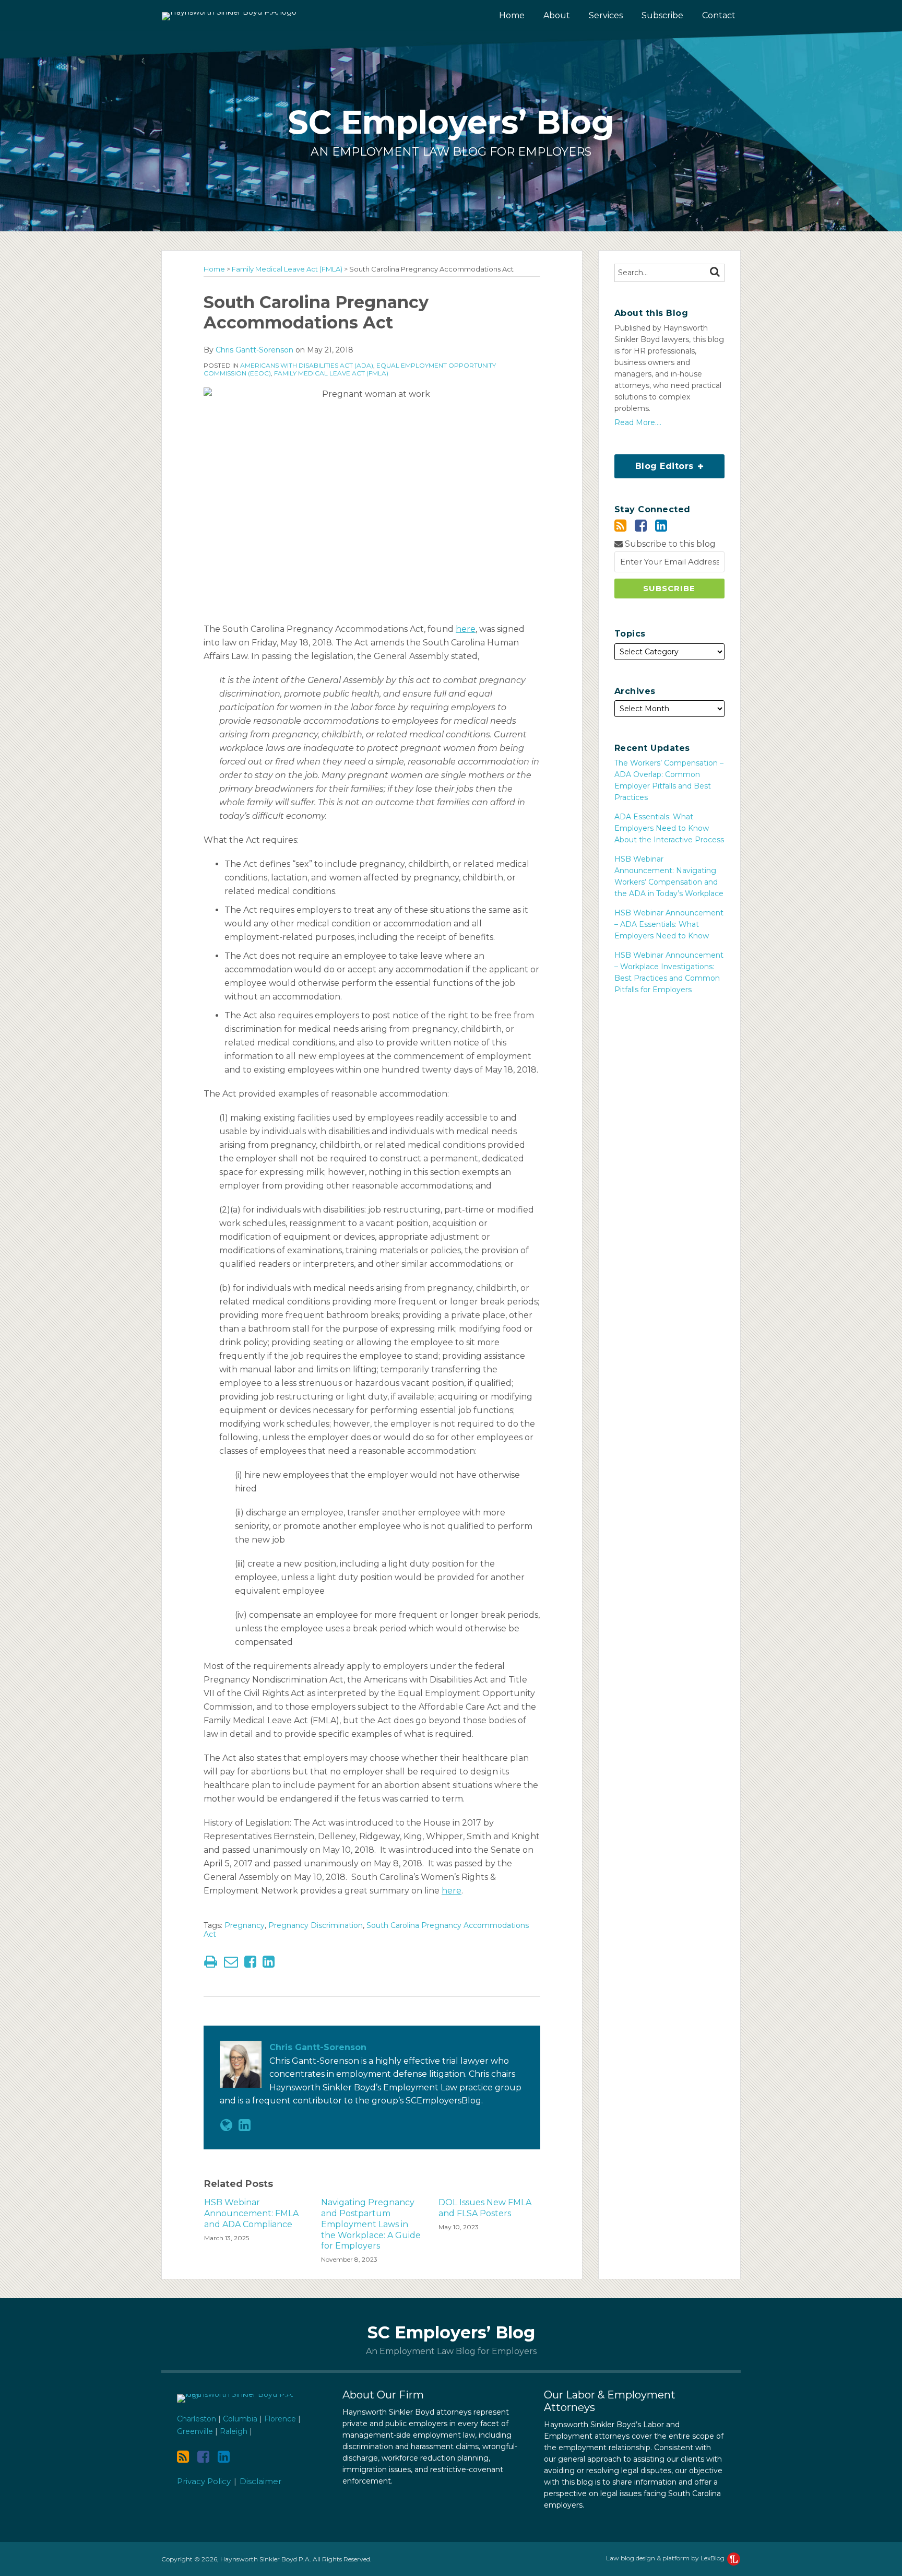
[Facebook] (641, 526)
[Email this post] (231, 1962)
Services (606, 15)
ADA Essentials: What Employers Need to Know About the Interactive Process (669, 828)
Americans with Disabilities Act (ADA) (307, 365)
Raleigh (234, 2431)
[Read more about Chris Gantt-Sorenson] (226, 2125)
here (466, 629)
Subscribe (662, 15)
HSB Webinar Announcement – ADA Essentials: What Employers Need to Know (669, 924)
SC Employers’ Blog (451, 122)
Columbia (240, 2419)
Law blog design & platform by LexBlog (666, 2558)
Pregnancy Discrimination (316, 1925)
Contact (719, 15)
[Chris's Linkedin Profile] (245, 2125)
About (557, 15)
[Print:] (211, 1962)
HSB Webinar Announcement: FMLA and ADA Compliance (251, 2213)
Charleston (197, 2419)
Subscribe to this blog (669, 544)
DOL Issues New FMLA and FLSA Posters (485, 2208)
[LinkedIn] (661, 526)
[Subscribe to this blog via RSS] (620, 526)
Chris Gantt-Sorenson (254, 350)
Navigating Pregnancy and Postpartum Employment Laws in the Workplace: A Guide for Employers (371, 2224)
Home (512, 15)
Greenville (195, 2431)
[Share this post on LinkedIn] (269, 1962)
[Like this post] (250, 1962)
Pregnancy (245, 1925)
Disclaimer (260, 2481)
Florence (280, 2419)
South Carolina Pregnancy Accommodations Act (366, 1930)
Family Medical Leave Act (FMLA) (287, 269)
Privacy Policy (204, 2481)
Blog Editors (656, 463)
